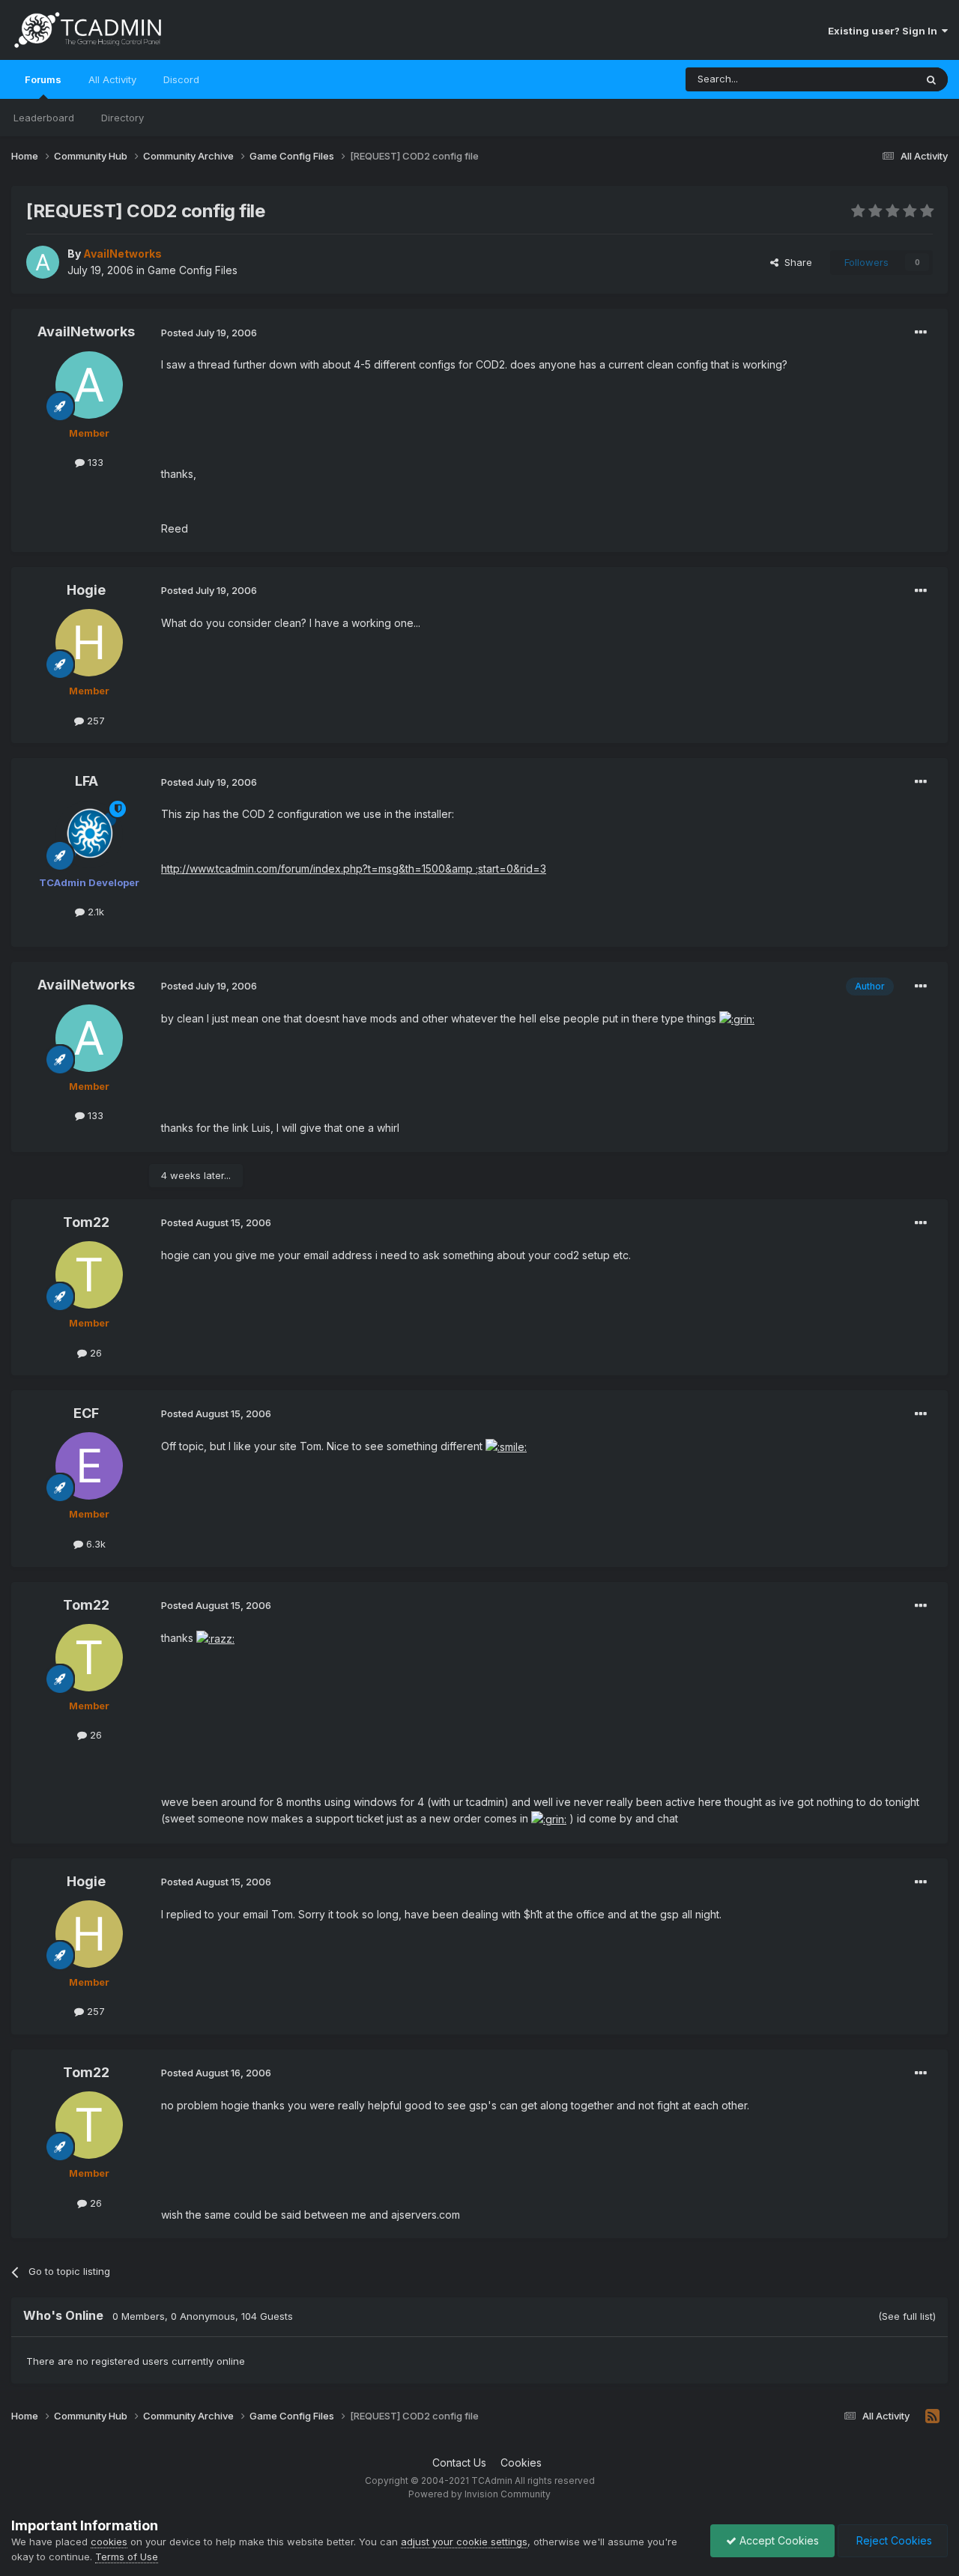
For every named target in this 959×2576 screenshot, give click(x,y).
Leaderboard (44, 118)
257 (94, 721)
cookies (109, 2542)
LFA (87, 781)
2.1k (94, 912)
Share (795, 262)
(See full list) (907, 2316)
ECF (86, 1413)
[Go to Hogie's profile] (89, 643)
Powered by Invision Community (479, 2494)
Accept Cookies (778, 2540)
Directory (122, 118)
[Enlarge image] (737, 1018)
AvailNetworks (86, 331)
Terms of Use (127, 2557)
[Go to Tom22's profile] (89, 1275)
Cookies (521, 2463)
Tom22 (86, 1222)
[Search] (931, 79)
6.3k (94, 1544)
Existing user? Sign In (885, 31)
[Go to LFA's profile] (89, 834)
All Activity (112, 79)
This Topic (871, 79)
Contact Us (459, 2463)
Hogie (86, 590)
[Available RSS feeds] (932, 2416)
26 (94, 1353)
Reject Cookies (893, 2540)
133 (94, 462)
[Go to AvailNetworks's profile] (43, 262)
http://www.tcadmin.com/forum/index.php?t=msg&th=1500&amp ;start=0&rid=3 (354, 869)
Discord (181, 79)
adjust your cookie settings (464, 2542)
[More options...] (921, 333)
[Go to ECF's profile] (89, 1466)
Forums (43, 79)
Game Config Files (193, 270)
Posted (209, 333)
